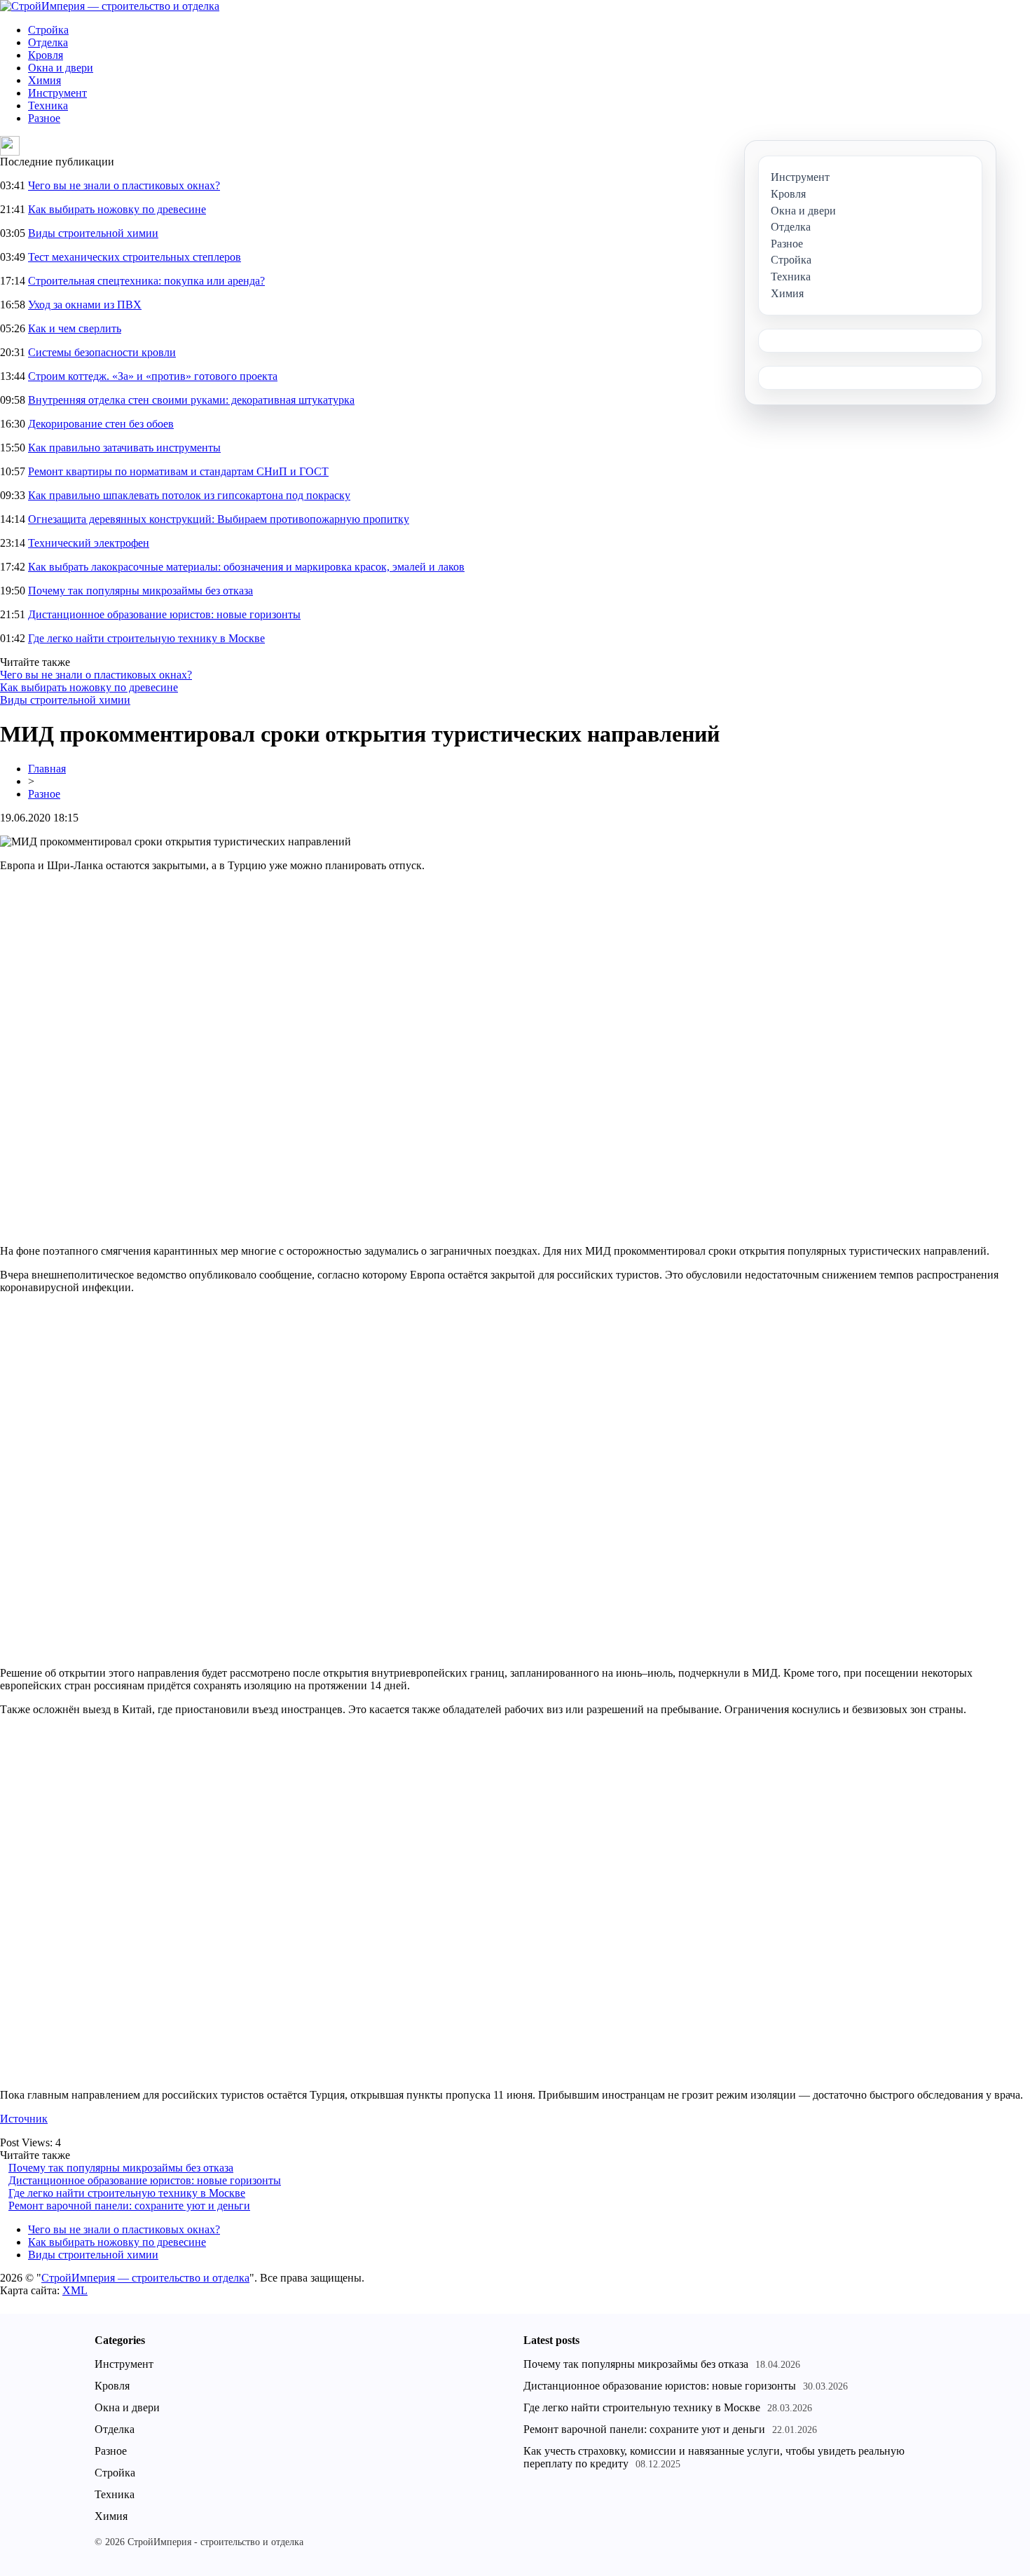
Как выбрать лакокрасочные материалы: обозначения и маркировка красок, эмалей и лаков (246, 567)
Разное (44, 118)
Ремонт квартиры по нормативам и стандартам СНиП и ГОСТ (178, 471)
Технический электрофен (89, 543)
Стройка (48, 30)
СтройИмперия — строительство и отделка (145, 2278)
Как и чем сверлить (75, 328)
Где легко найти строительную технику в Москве (146, 638)
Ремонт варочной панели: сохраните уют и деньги (129, 2206)
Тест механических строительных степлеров (135, 257)
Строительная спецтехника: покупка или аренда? (146, 281)
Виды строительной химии (93, 233)
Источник (24, 2119)
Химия (44, 80)
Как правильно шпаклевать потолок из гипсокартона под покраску (189, 495)
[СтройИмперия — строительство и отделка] (110, 6)
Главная (47, 769)
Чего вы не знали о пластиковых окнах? (124, 185)
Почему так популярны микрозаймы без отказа (140, 591)
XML (75, 2290)
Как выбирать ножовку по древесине (117, 209)
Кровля (46, 55)
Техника (48, 105)
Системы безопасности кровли (102, 352)
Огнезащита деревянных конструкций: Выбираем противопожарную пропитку (219, 519)
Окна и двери (61, 68)
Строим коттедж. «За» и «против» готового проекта (153, 376)
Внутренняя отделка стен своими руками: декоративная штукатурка (191, 400)
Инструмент (57, 93)
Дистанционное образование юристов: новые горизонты (164, 614)
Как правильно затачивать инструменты (124, 448)
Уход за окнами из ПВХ (85, 305)
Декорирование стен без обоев (101, 424)
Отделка (48, 42)
